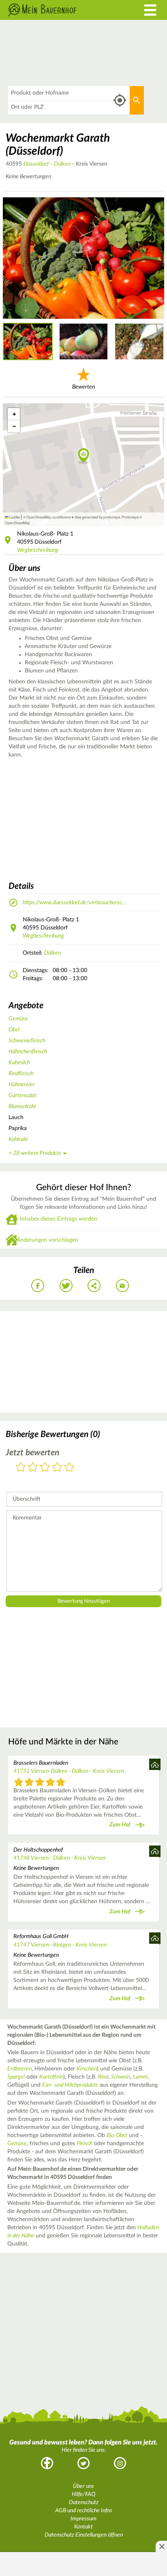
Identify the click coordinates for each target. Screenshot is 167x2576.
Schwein (121, 2077)
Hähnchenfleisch (28, 1052)
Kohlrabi (18, 1139)
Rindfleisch (21, 1074)
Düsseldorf (36, 164)
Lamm (140, 2077)
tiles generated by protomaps (97, 517)
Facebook (47, 2463)
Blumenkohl (22, 1106)
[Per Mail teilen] (122, 1286)
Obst (14, 1030)
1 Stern (21, 1468)
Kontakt (83, 2527)
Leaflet (14, 517)
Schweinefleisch (27, 1041)
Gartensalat (22, 1096)
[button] (84, 456)
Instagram (120, 2463)
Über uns (83, 2486)
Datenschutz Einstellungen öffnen (84, 2535)
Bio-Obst (117, 2135)
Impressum (83, 2519)
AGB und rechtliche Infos (84, 2511)
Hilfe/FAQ (83, 2494)
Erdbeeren (19, 2069)
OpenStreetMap (17, 523)
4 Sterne (57, 1468)
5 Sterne (69, 1468)
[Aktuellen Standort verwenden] (120, 100)
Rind (103, 2077)
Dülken (62, 164)
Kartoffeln (51, 2077)
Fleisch (85, 2144)
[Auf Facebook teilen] (38, 1286)
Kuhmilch (19, 1063)
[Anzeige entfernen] (161, 2546)
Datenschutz (84, 2503)
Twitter (83, 2463)
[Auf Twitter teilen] (66, 1286)
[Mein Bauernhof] (63, 10)
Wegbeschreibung (38, 550)
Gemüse (18, 1019)
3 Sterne (45, 1468)
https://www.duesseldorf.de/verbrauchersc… (74, 903)
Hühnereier (22, 1085)
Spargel (16, 2077)
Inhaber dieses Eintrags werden (59, 1219)
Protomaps (130, 517)
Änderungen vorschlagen (47, 1240)
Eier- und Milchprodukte (70, 2085)
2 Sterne (33, 1468)
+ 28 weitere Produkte (35, 1153)
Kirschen (87, 2069)
